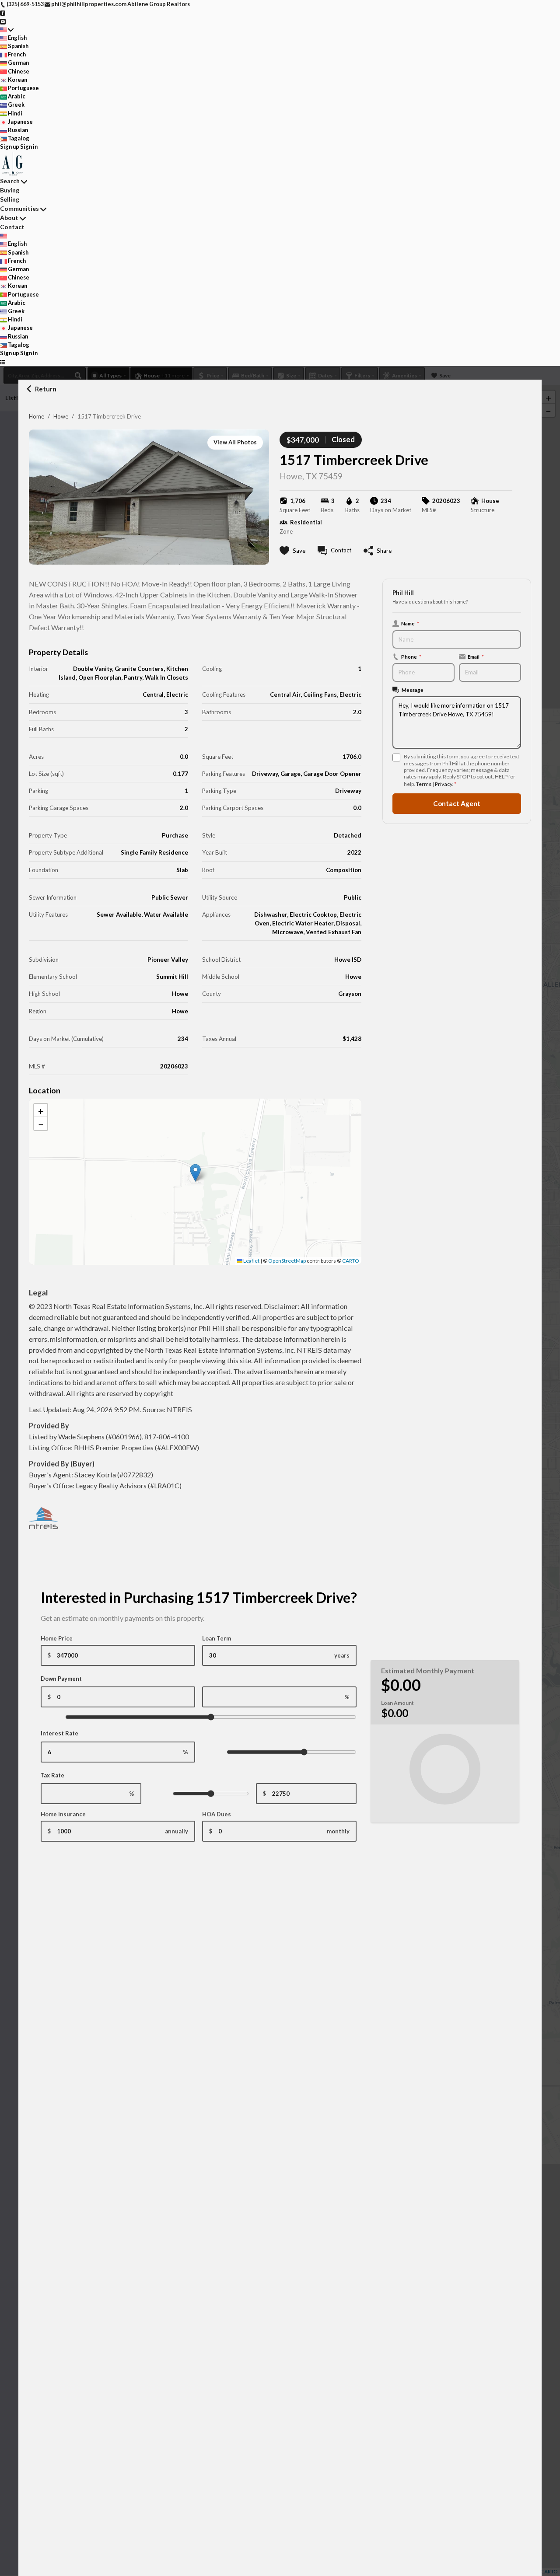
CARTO (351, 1261)
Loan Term (217, 1638)
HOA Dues (217, 1814)
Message (413, 690)
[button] (195, 1173)
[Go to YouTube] (3, 21)
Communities (19, 208)
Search (10, 181)
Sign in (29, 147)
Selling (10, 199)
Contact (12, 227)
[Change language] (7, 30)
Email (476, 656)
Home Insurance (63, 1814)
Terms (424, 784)
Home (37, 416)
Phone (411, 656)
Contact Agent (457, 803)
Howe (61, 416)
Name (410, 623)
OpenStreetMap (287, 1261)
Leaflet (251, 1261)
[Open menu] (3, 361)
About (9, 218)
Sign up (10, 147)
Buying (10, 190)
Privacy (443, 784)
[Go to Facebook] (3, 12)
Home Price (57, 1638)
